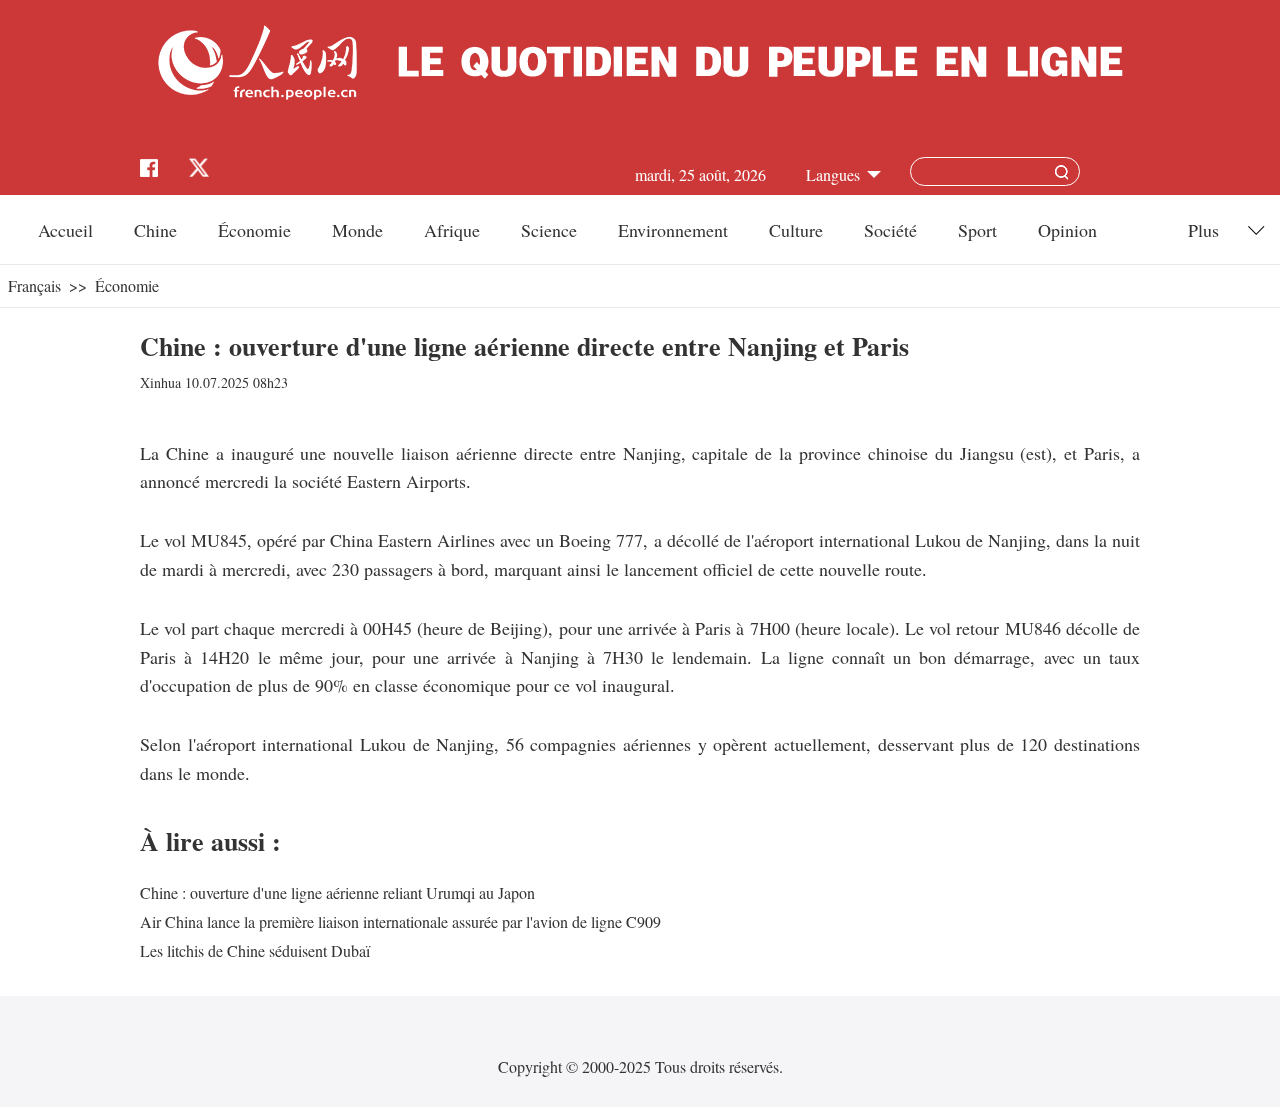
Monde (357, 230)
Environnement (673, 230)
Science (549, 230)
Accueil (65, 230)
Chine (155, 230)
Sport (977, 230)
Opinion (1067, 230)
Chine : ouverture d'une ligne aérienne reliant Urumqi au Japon (337, 892)
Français (34, 285)
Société (890, 230)
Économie (254, 230)
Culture (796, 230)
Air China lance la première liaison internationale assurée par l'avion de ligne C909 (400, 921)
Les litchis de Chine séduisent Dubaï (255, 950)
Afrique (452, 230)
